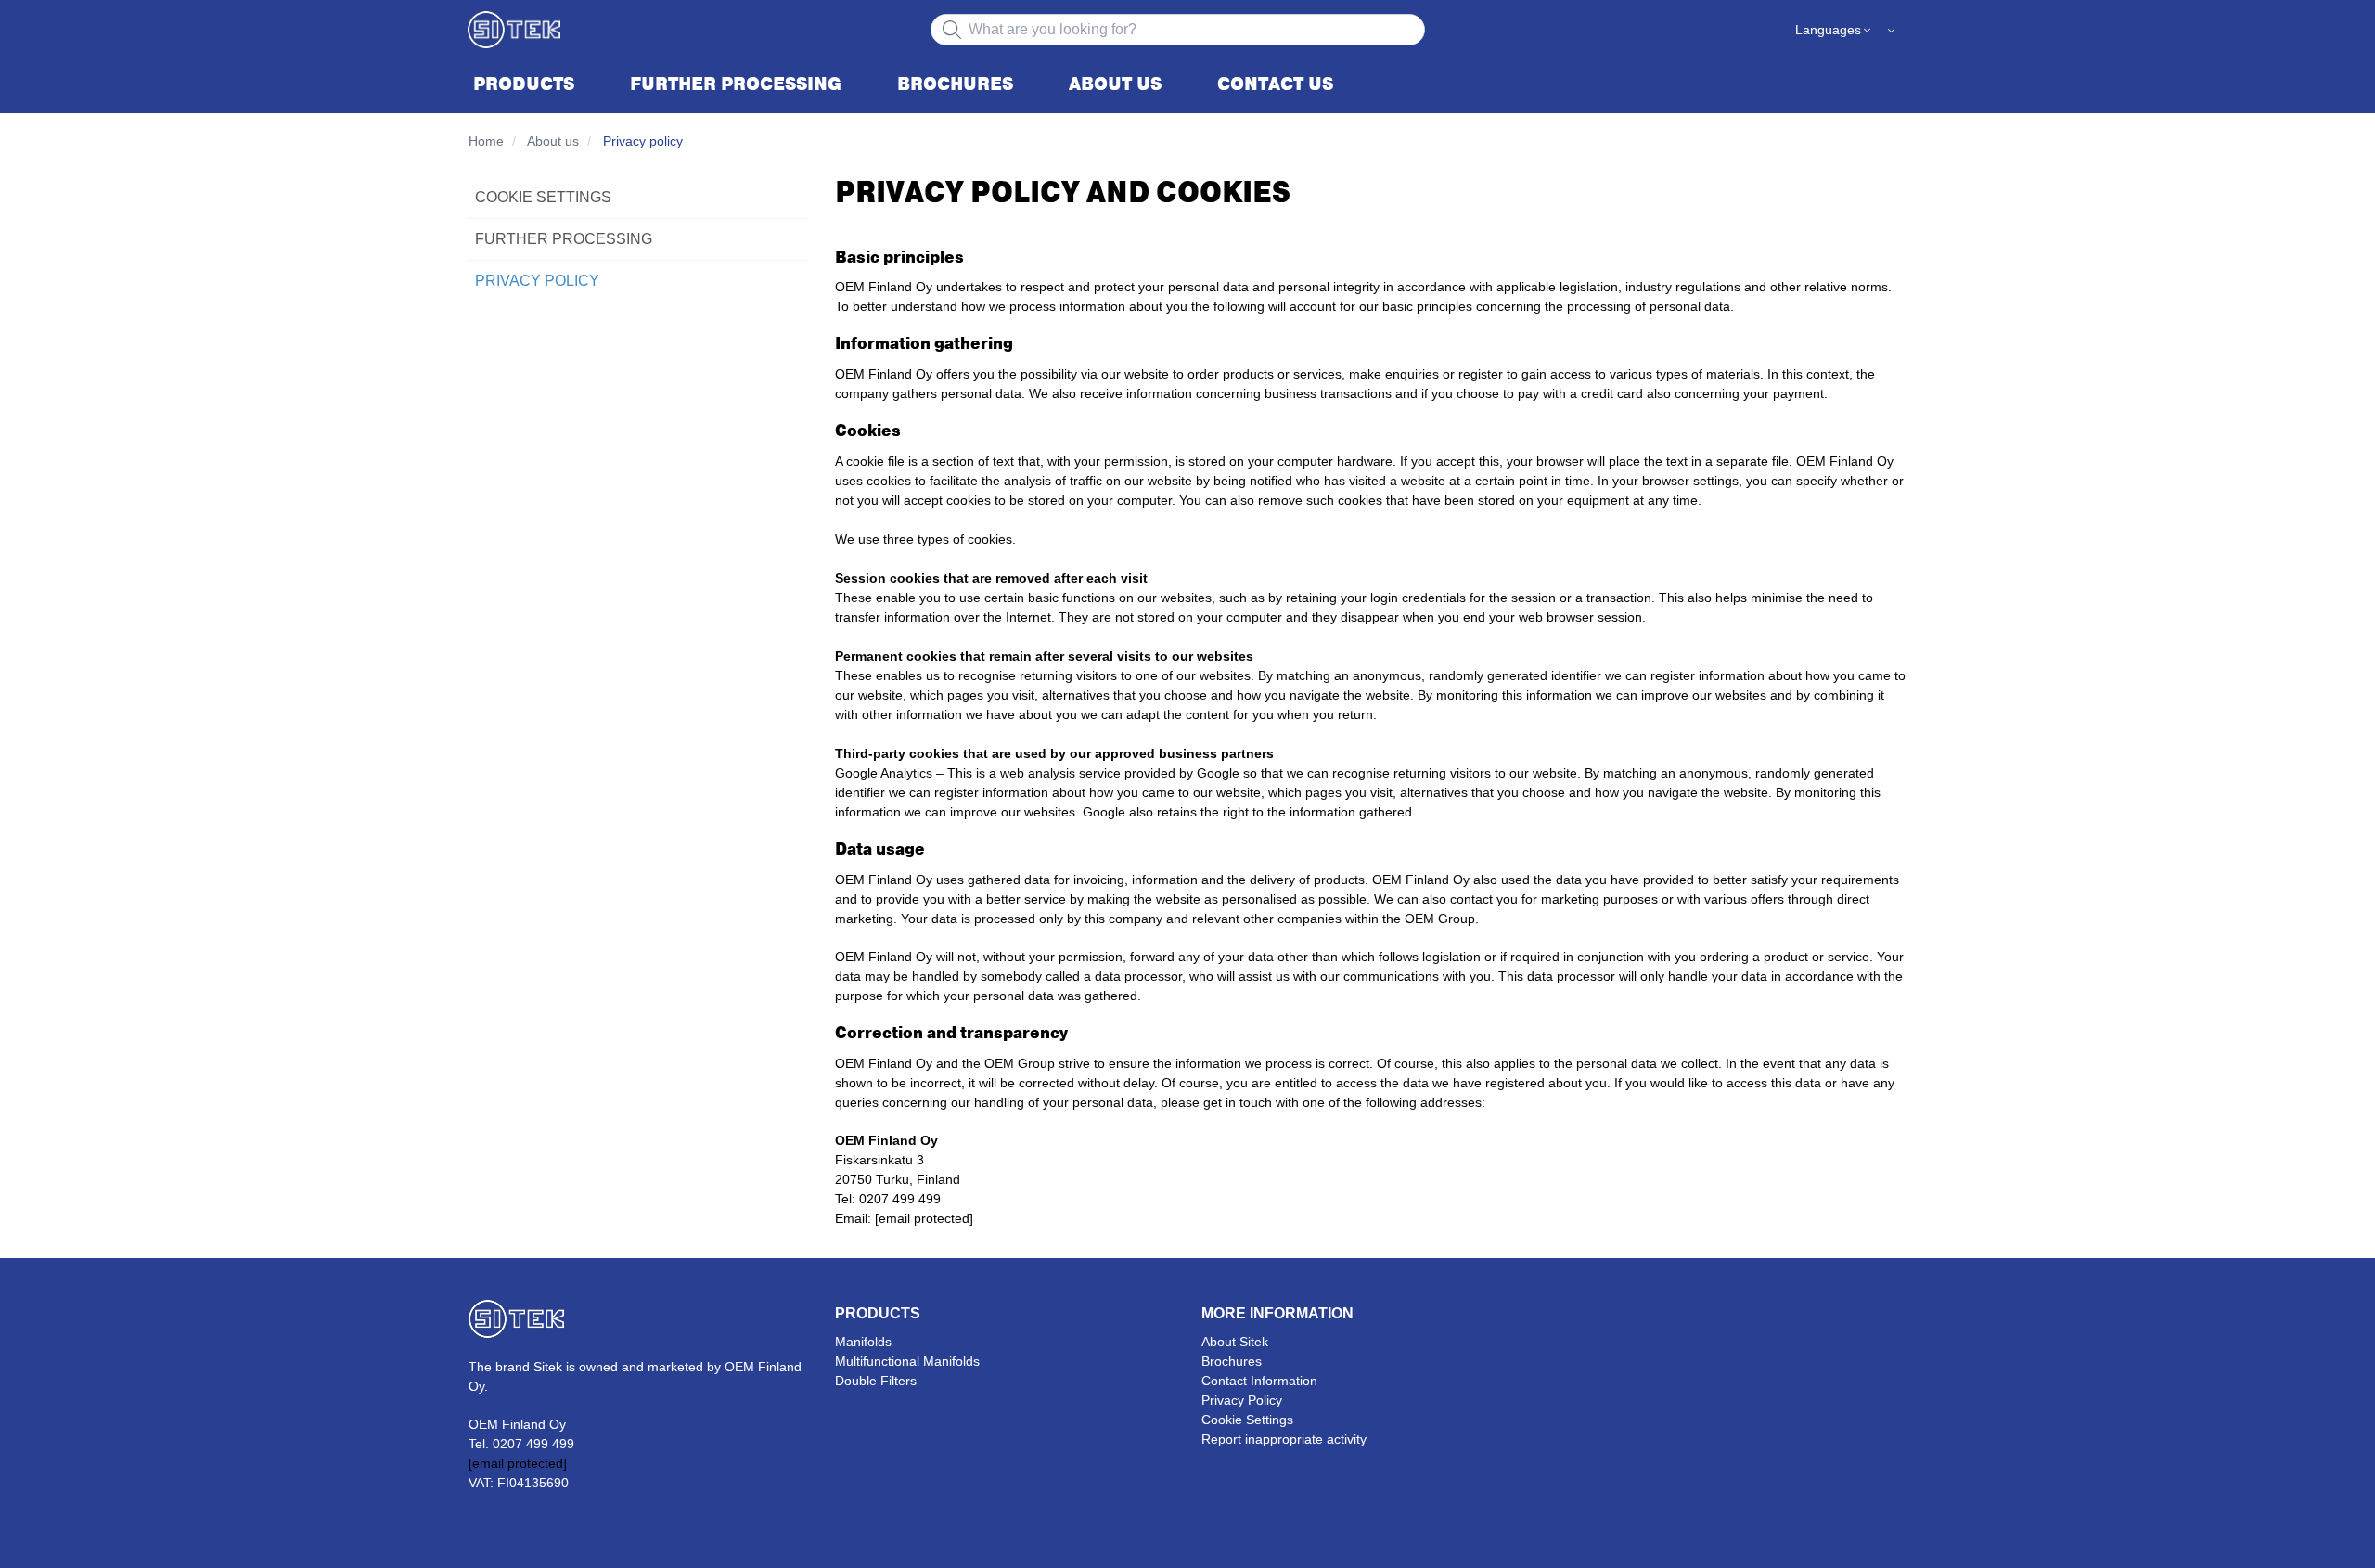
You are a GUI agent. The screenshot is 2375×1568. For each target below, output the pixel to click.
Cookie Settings (1247, 1420)
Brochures (1232, 1361)
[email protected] (924, 1218)
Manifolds (863, 1342)
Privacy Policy (1242, 1400)
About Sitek (1235, 1342)
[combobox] (1178, 30)
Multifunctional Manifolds (907, 1361)
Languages (1828, 30)
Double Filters (876, 1381)
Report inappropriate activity (1284, 1439)
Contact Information (1259, 1381)
